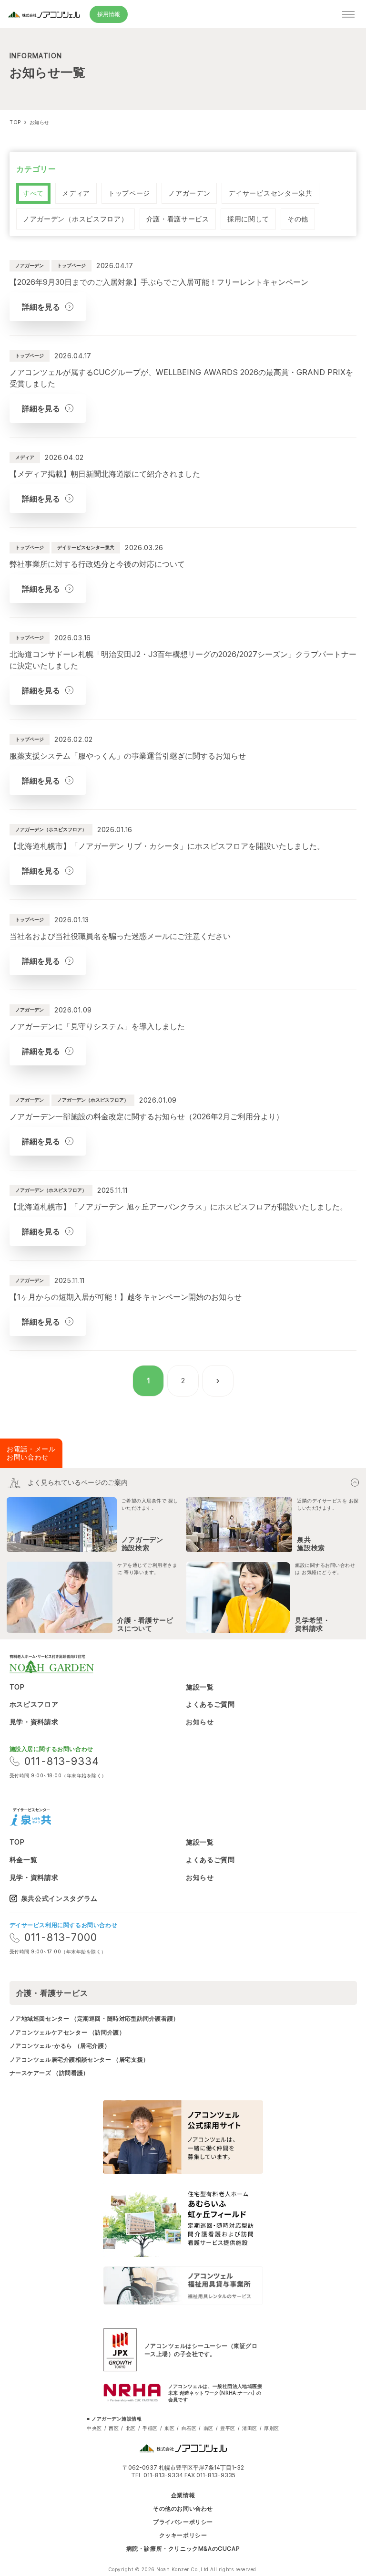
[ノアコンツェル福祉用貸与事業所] (183, 2285)
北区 (131, 2428)
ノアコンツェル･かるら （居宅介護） (60, 2046)
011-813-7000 (61, 1937)
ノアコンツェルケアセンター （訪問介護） (67, 2032)
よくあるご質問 (210, 1704)
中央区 (94, 2428)
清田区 (250, 2428)
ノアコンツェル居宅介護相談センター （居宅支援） (79, 2060)
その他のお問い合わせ (183, 2509)
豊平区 (228, 2428)
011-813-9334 (62, 1761)
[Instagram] (68, 1817)
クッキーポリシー (183, 2535)
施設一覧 (200, 1687)
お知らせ (200, 1722)
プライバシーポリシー (183, 2522)
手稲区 (150, 2428)
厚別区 (272, 2428)
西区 (114, 2428)
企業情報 (183, 2495)
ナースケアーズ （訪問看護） (49, 2073)
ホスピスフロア (34, 1704)
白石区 (189, 2428)
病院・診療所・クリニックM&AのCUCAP (183, 2549)
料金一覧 (24, 1860)
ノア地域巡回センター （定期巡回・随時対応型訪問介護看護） (94, 2018)
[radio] (33, 193)
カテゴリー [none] (36, 169)
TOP (17, 1687)
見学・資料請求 (34, 1722)
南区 (208, 2428)
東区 (169, 2428)
